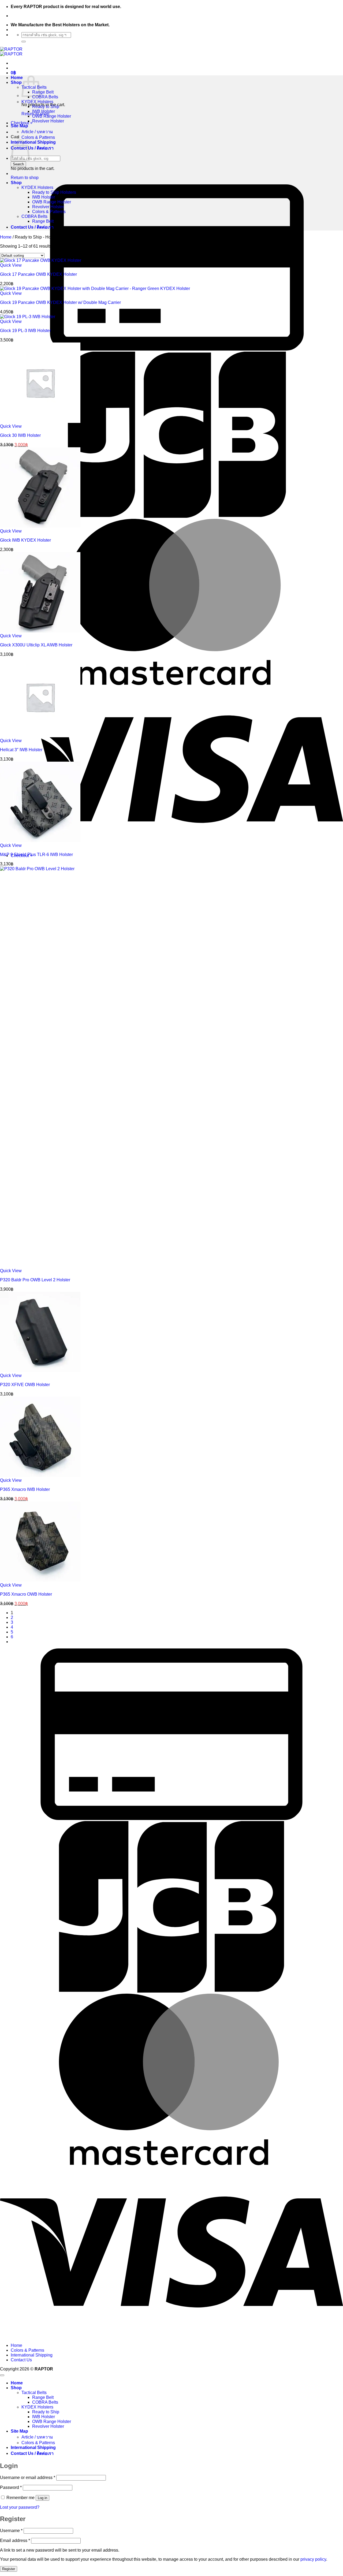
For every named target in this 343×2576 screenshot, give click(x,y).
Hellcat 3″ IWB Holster (21, 750)
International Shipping (33, 142)
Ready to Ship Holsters (54, 192)
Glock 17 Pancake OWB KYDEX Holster (38, 274)
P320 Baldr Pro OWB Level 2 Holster (35, 1280)
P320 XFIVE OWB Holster (25, 1385)
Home (17, 78)
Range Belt (43, 92)
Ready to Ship (46, 107)
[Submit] (24, 42)
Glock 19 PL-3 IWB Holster (25, 331)
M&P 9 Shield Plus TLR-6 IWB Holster (36, 855)
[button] (13, 73)
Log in (42, 2498)
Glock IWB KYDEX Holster (25, 540)
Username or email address (28, 2478)
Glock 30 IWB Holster (20, 435)
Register (9, 2569)
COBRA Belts (45, 97)
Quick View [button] (11, 265)
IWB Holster (44, 111)
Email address (15, 2540)
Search (18, 164)
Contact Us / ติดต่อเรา (32, 148)
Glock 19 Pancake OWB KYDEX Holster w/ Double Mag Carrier (60, 302)
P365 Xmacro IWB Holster (25, 1489)
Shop (16, 82)
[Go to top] (2, 2375)
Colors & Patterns (38, 137)
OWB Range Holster (52, 116)
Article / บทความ (37, 132)
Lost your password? (20, 2507)
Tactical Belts (34, 2393)
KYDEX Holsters (37, 102)
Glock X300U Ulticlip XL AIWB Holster (36, 645)
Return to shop (25, 178)
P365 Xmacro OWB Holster (26, 1594)
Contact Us (21, 2360)
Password (11, 2487)
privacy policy (313, 2559)
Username (11, 2531)
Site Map (19, 126)
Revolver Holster (48, 121)
